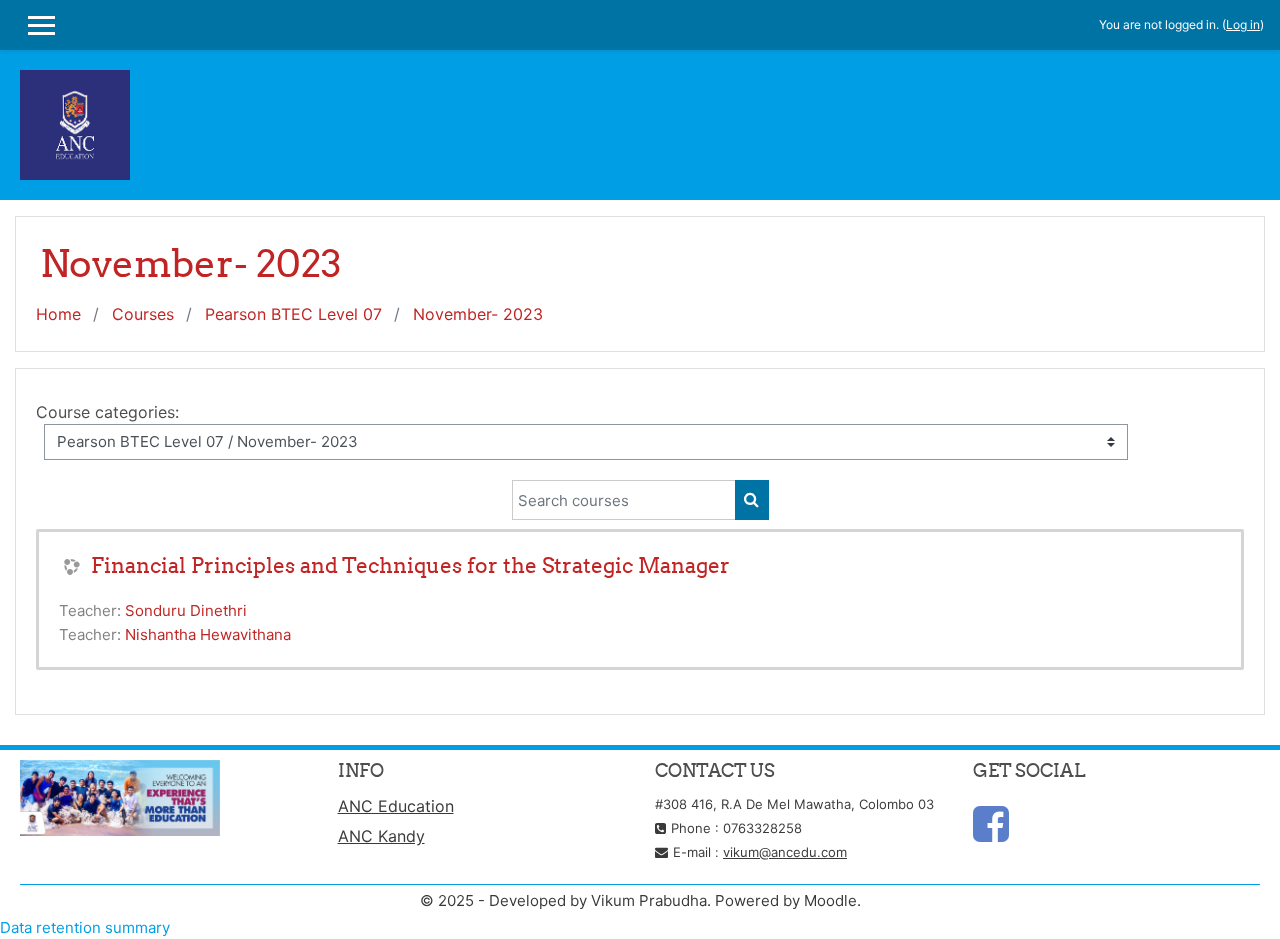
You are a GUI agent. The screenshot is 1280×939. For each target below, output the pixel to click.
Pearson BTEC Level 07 (293, 314)
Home (58, 314)
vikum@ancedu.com (785, 852)
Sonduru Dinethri (186, 610)
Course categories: (107, 412)
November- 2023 (478, 314)
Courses (143, 314)
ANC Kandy (381, 836)
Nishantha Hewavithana (208, 634)
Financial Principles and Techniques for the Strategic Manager (410, 565)
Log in (1243, 24)
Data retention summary (85, 927)
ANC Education (396, 806)
